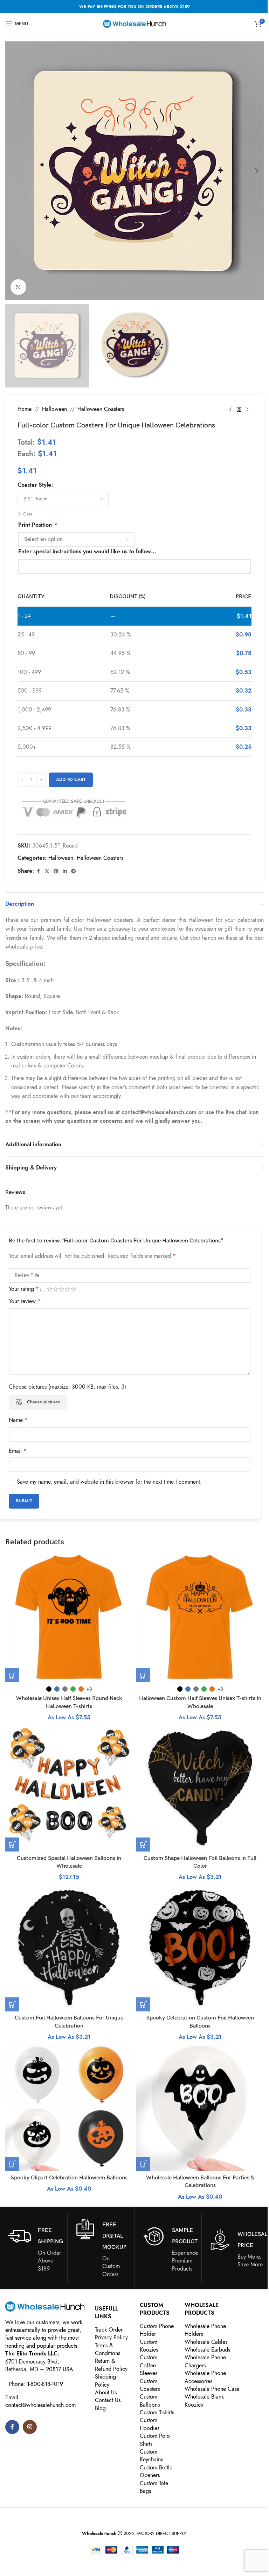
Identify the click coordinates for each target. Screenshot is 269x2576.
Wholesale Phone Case (212, 2389)
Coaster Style (34, 485)
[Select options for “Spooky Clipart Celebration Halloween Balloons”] (12, 2164)
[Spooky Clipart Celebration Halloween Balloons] (69, 2107)
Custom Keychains (151, 2456)
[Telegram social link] (74, 871)
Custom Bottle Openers (156, 2472)
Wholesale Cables (206, 2342)
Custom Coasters (150, 2385)
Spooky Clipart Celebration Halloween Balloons (69, 2178)
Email (18, 1451)
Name (18, 1420)
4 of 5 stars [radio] (67, 1289)
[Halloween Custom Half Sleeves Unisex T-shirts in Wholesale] (200, 1618)
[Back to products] (239, 410)
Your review (25, 1301)
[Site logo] (134, 23)
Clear (27, 514)
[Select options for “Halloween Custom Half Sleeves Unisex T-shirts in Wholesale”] (143, 1675)
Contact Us (108, 2400)
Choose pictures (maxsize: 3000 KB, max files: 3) (67, 1387)
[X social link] (47, 871)
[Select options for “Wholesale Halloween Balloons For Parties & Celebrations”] (143, 2164)
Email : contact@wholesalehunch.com (40, 2401)
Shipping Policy (105, 2381)
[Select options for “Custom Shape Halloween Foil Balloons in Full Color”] (143, 1845)
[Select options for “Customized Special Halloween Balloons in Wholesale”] (12, 1845)
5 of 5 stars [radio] (73, 1289)
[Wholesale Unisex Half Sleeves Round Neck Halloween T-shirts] (69, 1618)
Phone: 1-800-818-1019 (36, 2384)
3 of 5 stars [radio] (61, 1289)
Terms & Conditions (108, 2349)
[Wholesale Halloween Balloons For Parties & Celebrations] (200, 2107)
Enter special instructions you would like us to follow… (87, 552)
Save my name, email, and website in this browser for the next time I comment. (109, 1482)
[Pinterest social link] (56, 871)
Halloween (54, 409)
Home (25, 409)
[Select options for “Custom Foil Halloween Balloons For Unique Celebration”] (12, 2004)
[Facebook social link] (38, 871)
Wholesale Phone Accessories (205, 2377)
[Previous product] (230, 410)
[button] (12, 171)
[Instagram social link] (30, 2427)
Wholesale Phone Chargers (205, 2361)
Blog (100, 2408)
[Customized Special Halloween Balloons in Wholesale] (69, 1788)
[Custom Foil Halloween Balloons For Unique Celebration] (69, 1948)
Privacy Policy (111, 2338)
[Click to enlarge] (18, 287)
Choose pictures (43, 1402)
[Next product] (247, 410)
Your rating (24, 1289)
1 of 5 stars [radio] (50, 1289)
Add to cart (71, 780)
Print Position (37, 525)
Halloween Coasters (101, 409)
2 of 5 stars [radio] (56, 1289)
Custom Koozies (149, 2346)
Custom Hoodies (150, 2424)
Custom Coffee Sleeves (149, 2365)
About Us (106, 2393)
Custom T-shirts (157, 2413)
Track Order (109, 2330)
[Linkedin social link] (65, 871)
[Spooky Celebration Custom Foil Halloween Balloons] (200, 1948)
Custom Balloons (150, 2401)
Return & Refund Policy (111, 2365)
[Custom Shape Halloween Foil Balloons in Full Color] (200, 1788)
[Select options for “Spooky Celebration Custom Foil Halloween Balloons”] (143, 2004)
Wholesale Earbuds (207, 2350)
